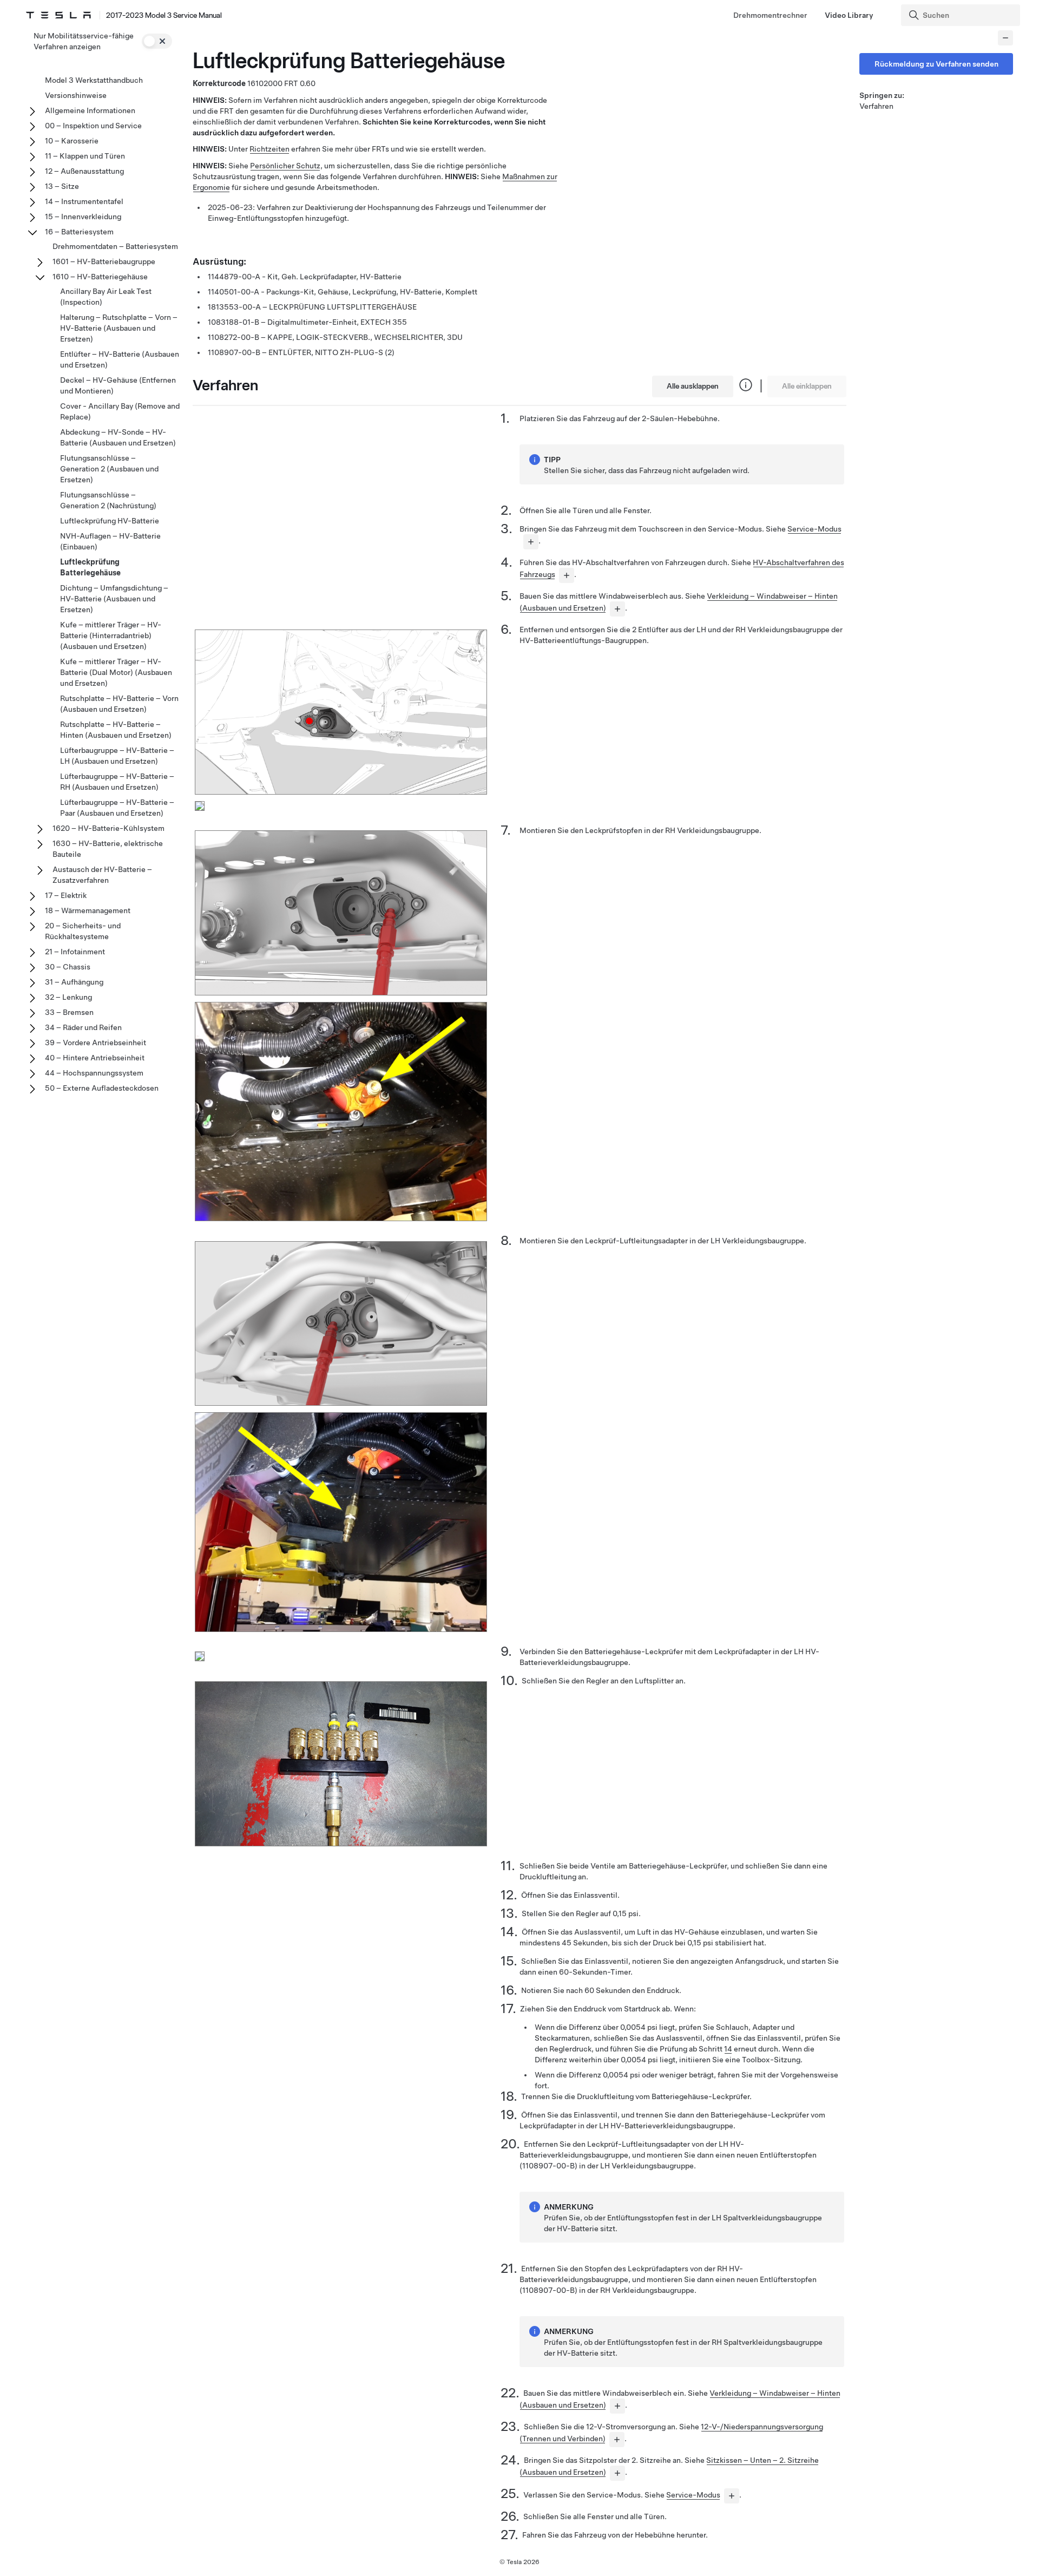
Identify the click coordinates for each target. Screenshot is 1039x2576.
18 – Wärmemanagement (88, 910)
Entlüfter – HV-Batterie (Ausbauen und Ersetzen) (120, 359)
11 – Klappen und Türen (85, 156)
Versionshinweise (76, 95)
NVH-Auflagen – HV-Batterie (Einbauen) (110, 541)
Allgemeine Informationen (90, 110)
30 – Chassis (68, 967)
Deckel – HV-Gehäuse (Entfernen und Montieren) (118, 385)
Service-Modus (814, 529)
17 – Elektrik (66, 895)
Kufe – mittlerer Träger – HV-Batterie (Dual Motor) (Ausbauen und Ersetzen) (116, 672)
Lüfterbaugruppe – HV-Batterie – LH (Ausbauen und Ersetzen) (117, 756)
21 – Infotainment (75, 952)
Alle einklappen (807, 386)
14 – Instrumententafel (84, 201)
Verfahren (876, 106)
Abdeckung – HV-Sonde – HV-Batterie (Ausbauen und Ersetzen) (118, 437)
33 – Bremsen (69, 1012)
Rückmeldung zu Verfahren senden (936, 64)
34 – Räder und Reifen (83, 1027)
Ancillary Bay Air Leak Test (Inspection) (106, 297)
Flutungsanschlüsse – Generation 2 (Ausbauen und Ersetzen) (109, 469)
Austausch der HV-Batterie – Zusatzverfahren (102, 875)
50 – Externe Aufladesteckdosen (102, 1088)
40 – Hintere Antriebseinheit (95, 1058)
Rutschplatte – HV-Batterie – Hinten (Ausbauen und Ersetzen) (116, 730)
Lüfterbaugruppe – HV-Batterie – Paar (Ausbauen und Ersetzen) (117, 808)
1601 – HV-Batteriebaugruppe (104, 261)
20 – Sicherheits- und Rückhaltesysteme (83, 931)
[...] (531, 542)
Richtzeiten (269, 149)
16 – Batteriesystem (79, 232)
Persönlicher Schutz (285, 166)
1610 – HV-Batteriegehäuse (100, 277)
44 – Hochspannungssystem (94, 1073)
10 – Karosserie (72, 141)
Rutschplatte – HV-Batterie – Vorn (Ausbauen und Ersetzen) (119, 704)
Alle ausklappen (693, 386)
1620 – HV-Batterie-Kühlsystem (108, 828)
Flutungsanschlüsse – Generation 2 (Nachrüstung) (108, 500)
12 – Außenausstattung (84, 171)
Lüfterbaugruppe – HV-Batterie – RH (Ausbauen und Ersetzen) (117, 782)
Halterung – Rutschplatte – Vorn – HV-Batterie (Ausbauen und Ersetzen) (119, 328)
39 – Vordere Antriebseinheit (96, 1043)
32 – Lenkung (68, 997)
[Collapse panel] (1005, 38)
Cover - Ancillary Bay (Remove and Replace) (120, 411)
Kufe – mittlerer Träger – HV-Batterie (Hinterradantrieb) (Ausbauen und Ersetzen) (111, 635)
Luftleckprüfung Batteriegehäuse (90, 567)
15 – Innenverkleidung (83, 217)
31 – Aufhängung (74, 982)
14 (728, 2049)
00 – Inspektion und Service (93, 126)
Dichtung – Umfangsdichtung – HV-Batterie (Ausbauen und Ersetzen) (114, 599)
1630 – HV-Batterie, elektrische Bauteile (108, 849)
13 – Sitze (62, 186)
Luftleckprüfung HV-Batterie (110, 521)
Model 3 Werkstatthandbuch (94, 80)
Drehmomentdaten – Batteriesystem (115, 246)
